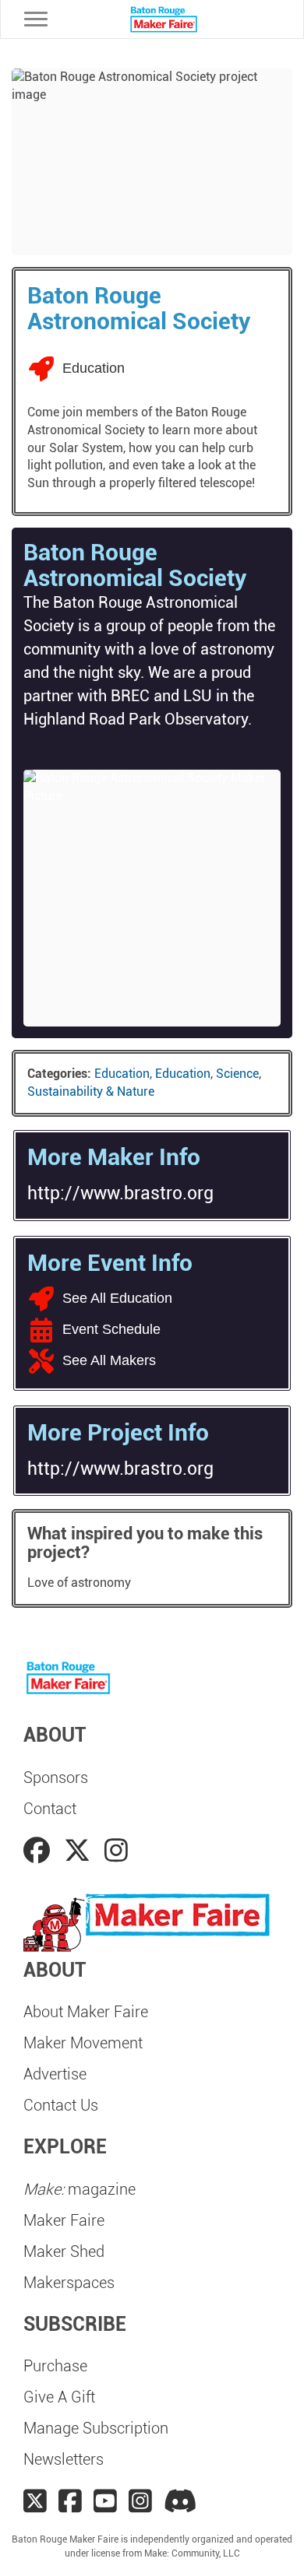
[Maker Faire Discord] (180, 2501)
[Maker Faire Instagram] (140, 2501)
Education (122, 1074)
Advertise (55, 2074)
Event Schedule (111, 1329)
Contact (50, 1809)
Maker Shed (64, 2251)
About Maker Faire (86, 2012)
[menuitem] (152, 1778)
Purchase (55, 2366)
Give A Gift (59, 2397)
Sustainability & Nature (91, 1091)
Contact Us (61, 2105)
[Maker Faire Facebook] (70, 2501)
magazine (80, 2189)
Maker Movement (83, 2043)
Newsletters (64, 2459)
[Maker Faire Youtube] (105, 2501)
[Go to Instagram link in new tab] (116, 1851)
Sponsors (56, 1778)
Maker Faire (64, 2220)
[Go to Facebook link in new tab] (40, 1851)
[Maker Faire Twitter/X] (35, 2501)
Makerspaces (69, 2283)
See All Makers (109, 1360)
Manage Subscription (96, 2428)
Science (237, 1074)
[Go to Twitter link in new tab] (80, 1851)
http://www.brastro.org (120, 1193)
